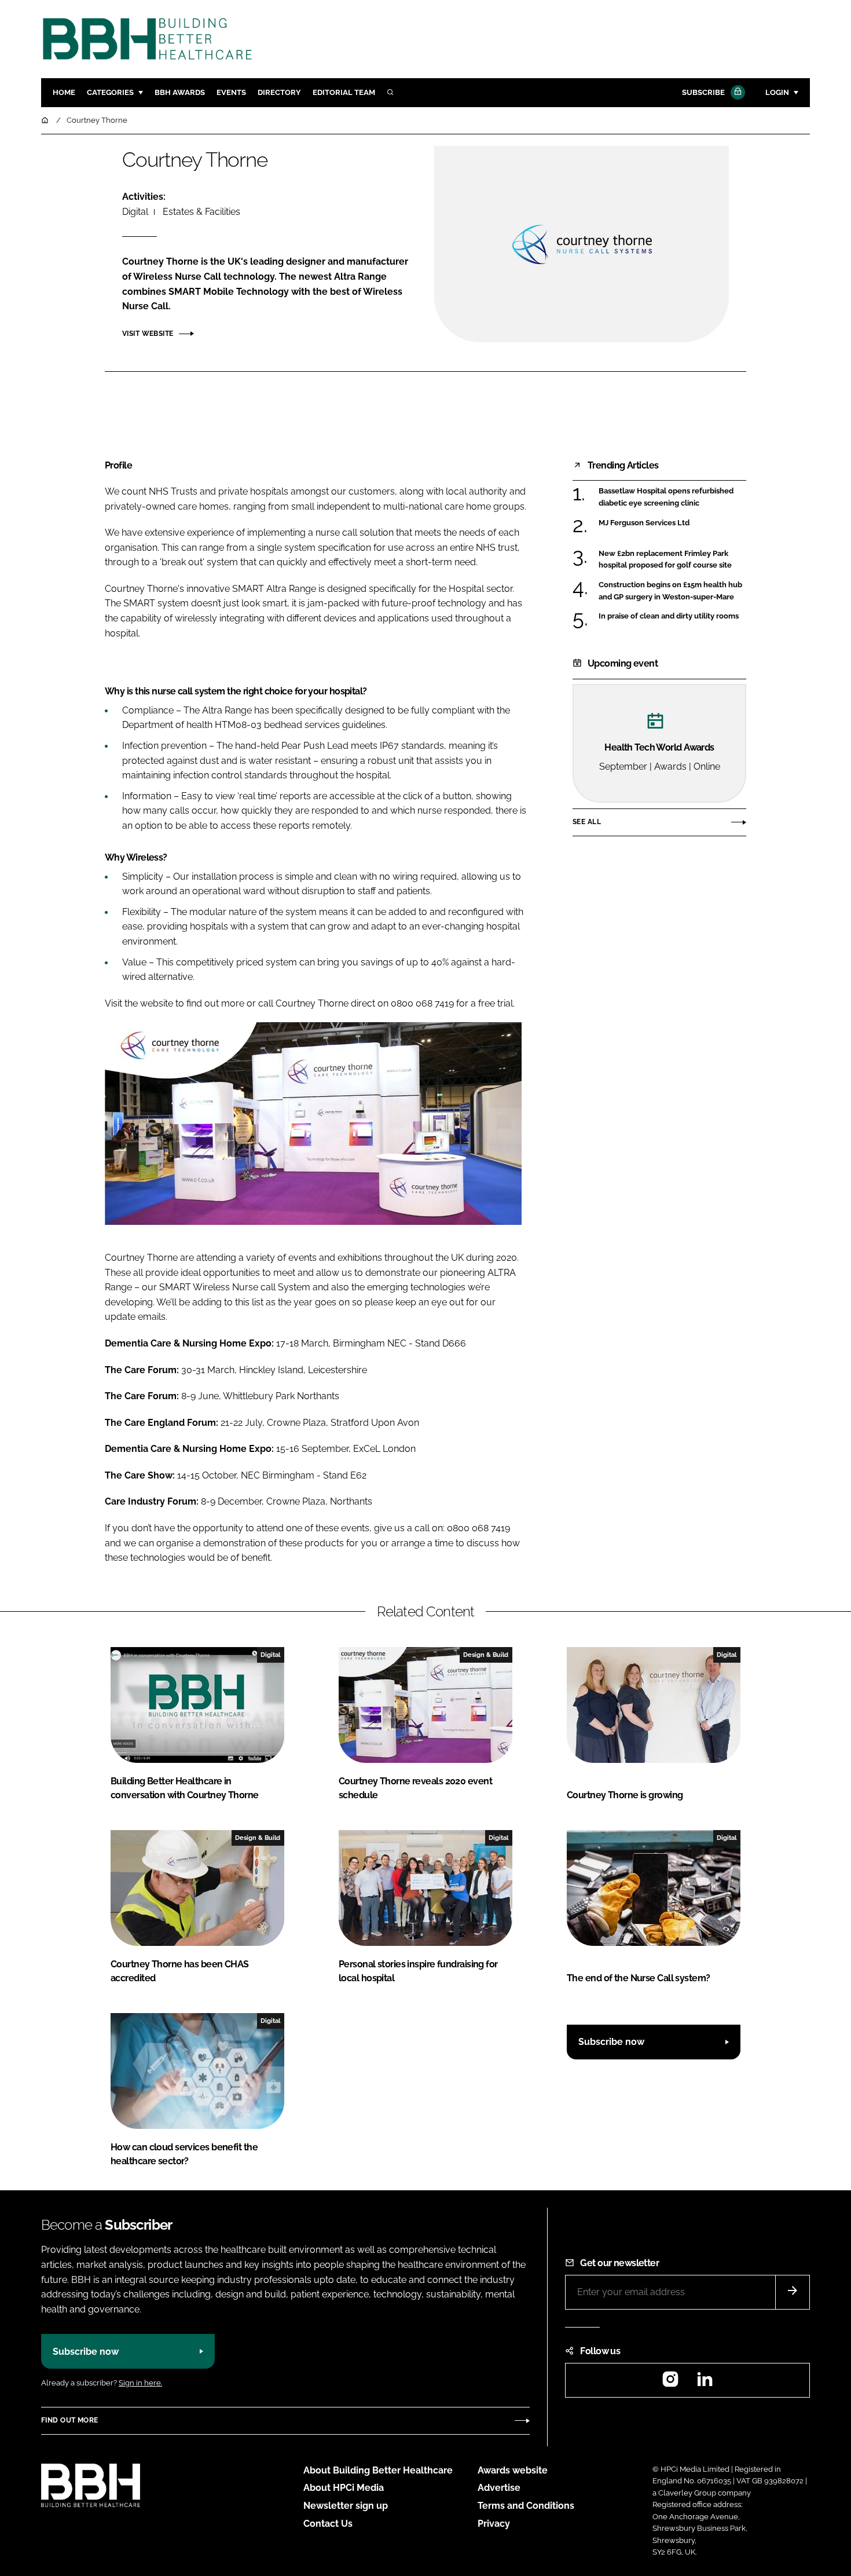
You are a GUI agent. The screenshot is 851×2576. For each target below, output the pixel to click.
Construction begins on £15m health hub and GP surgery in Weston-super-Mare (670, 591)
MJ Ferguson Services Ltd (644, 523)
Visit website (148, 334)
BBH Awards (180, 92)
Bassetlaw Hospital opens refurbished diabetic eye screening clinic (666, 497)
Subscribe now (611, 2042)
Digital (135, 212)
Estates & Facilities (201, 212)
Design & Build (486, 1655)
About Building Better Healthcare (378, 2470)
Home (64, 92)
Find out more (69, 2420)
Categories (110, 92)
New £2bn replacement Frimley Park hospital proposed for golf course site (665, 560)
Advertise (499, 2488)
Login (777, 92)
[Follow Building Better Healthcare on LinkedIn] (705, 2383)
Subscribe (703, 92)
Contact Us (328, 2524)
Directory (279, 92)
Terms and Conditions (526, 2506)
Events (231, 92)
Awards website (513, 2470)
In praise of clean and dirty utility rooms (669, 616)
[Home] (46, 120)
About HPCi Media (344, 2488)
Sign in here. (140, 2383)
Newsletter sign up (346, 2506)
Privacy (494, 2524)
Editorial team (344, 92)
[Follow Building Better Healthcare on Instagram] (670, 2383)
